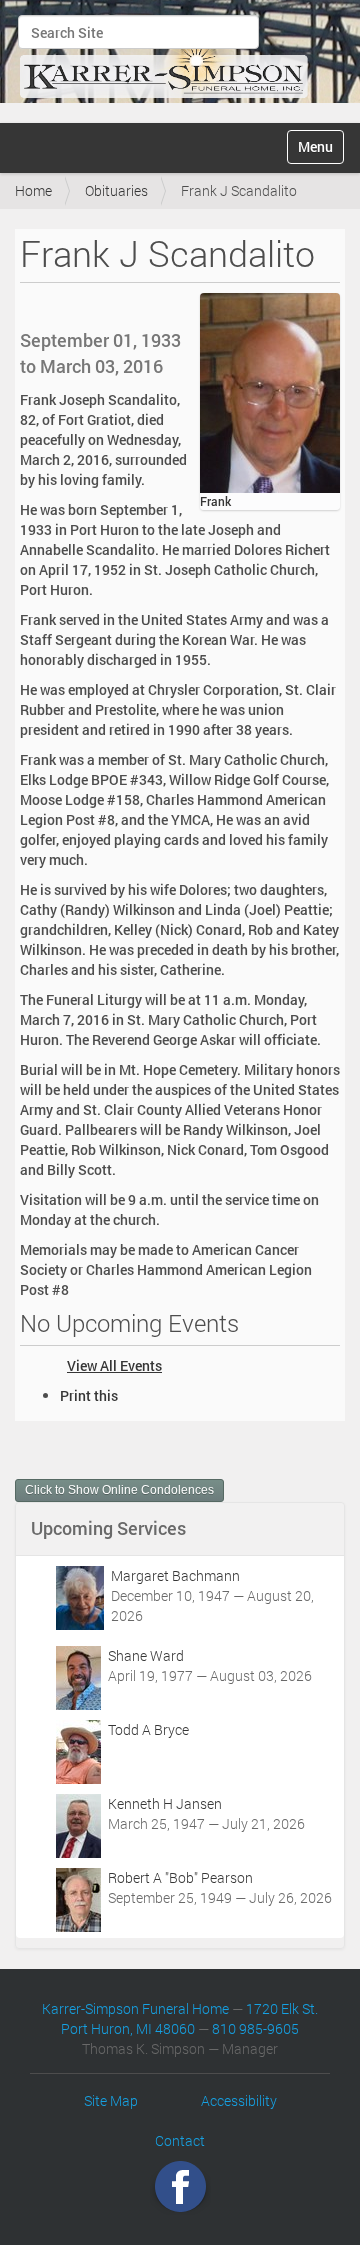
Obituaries (116, 190)
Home (33, 190)
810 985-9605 (255, 2028)
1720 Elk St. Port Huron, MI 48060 (189, 2018)
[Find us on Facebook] (180, 2186)
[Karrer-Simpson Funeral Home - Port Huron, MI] (163, 59)
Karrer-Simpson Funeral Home (135, 2008)
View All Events (114, 1365)
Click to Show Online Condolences (119, 1490)
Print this (89, 1395)
